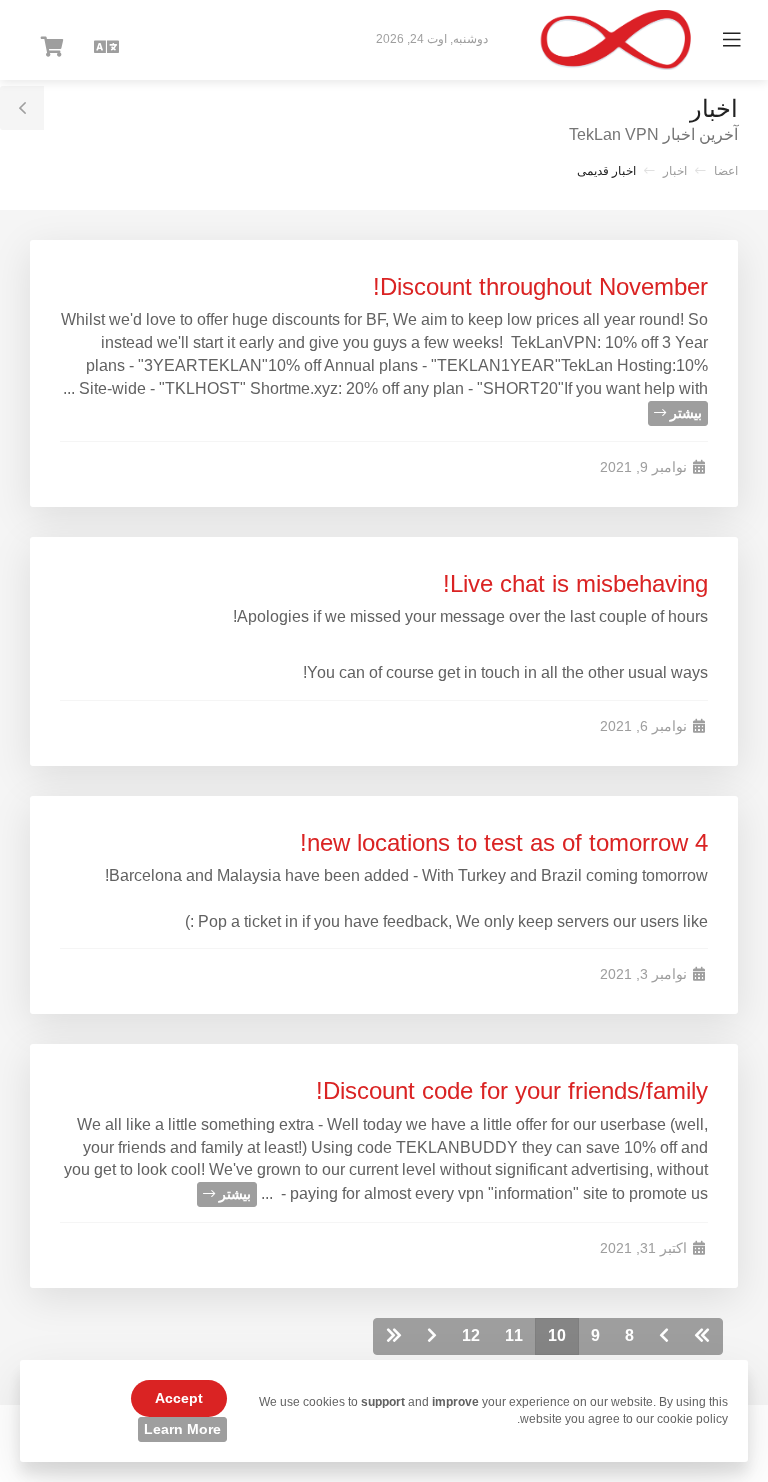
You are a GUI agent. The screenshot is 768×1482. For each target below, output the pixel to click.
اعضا (726, 171)
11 (514, 1335)
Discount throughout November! (540, 286)
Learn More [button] (182, 1429)
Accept (179, 1398)
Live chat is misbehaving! (575, 583)
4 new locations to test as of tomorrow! (504, 842)
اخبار (675, 171)
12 (471, 1335)
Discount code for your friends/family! (512, 1090)
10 (557, 1335)
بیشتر (684, 413)
